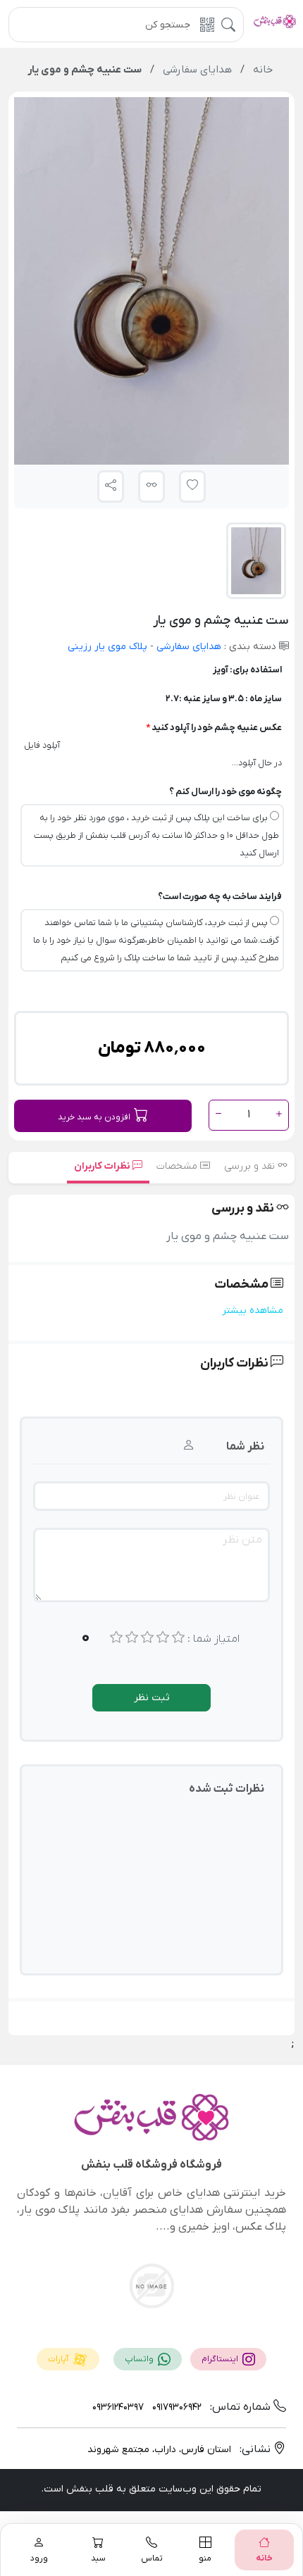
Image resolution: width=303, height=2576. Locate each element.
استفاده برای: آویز (247, 670)
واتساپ (140, 2359)
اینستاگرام (221, 2359)
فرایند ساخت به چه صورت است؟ (220, 897)
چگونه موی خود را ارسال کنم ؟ (225, 792)
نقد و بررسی (251, 1166)
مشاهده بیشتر (253, 1311)
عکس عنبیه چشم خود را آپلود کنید (217, 728)
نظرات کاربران (103, 1166)
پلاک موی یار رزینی (107, 647)
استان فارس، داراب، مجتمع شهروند (159, 2450)
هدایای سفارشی (187, 647)
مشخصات (178, 1166)
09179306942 (175, 2407)
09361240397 (118, 2407)
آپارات (59, 2359)
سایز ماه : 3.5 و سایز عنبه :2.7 (224, 699)
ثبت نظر (152, 1698)
